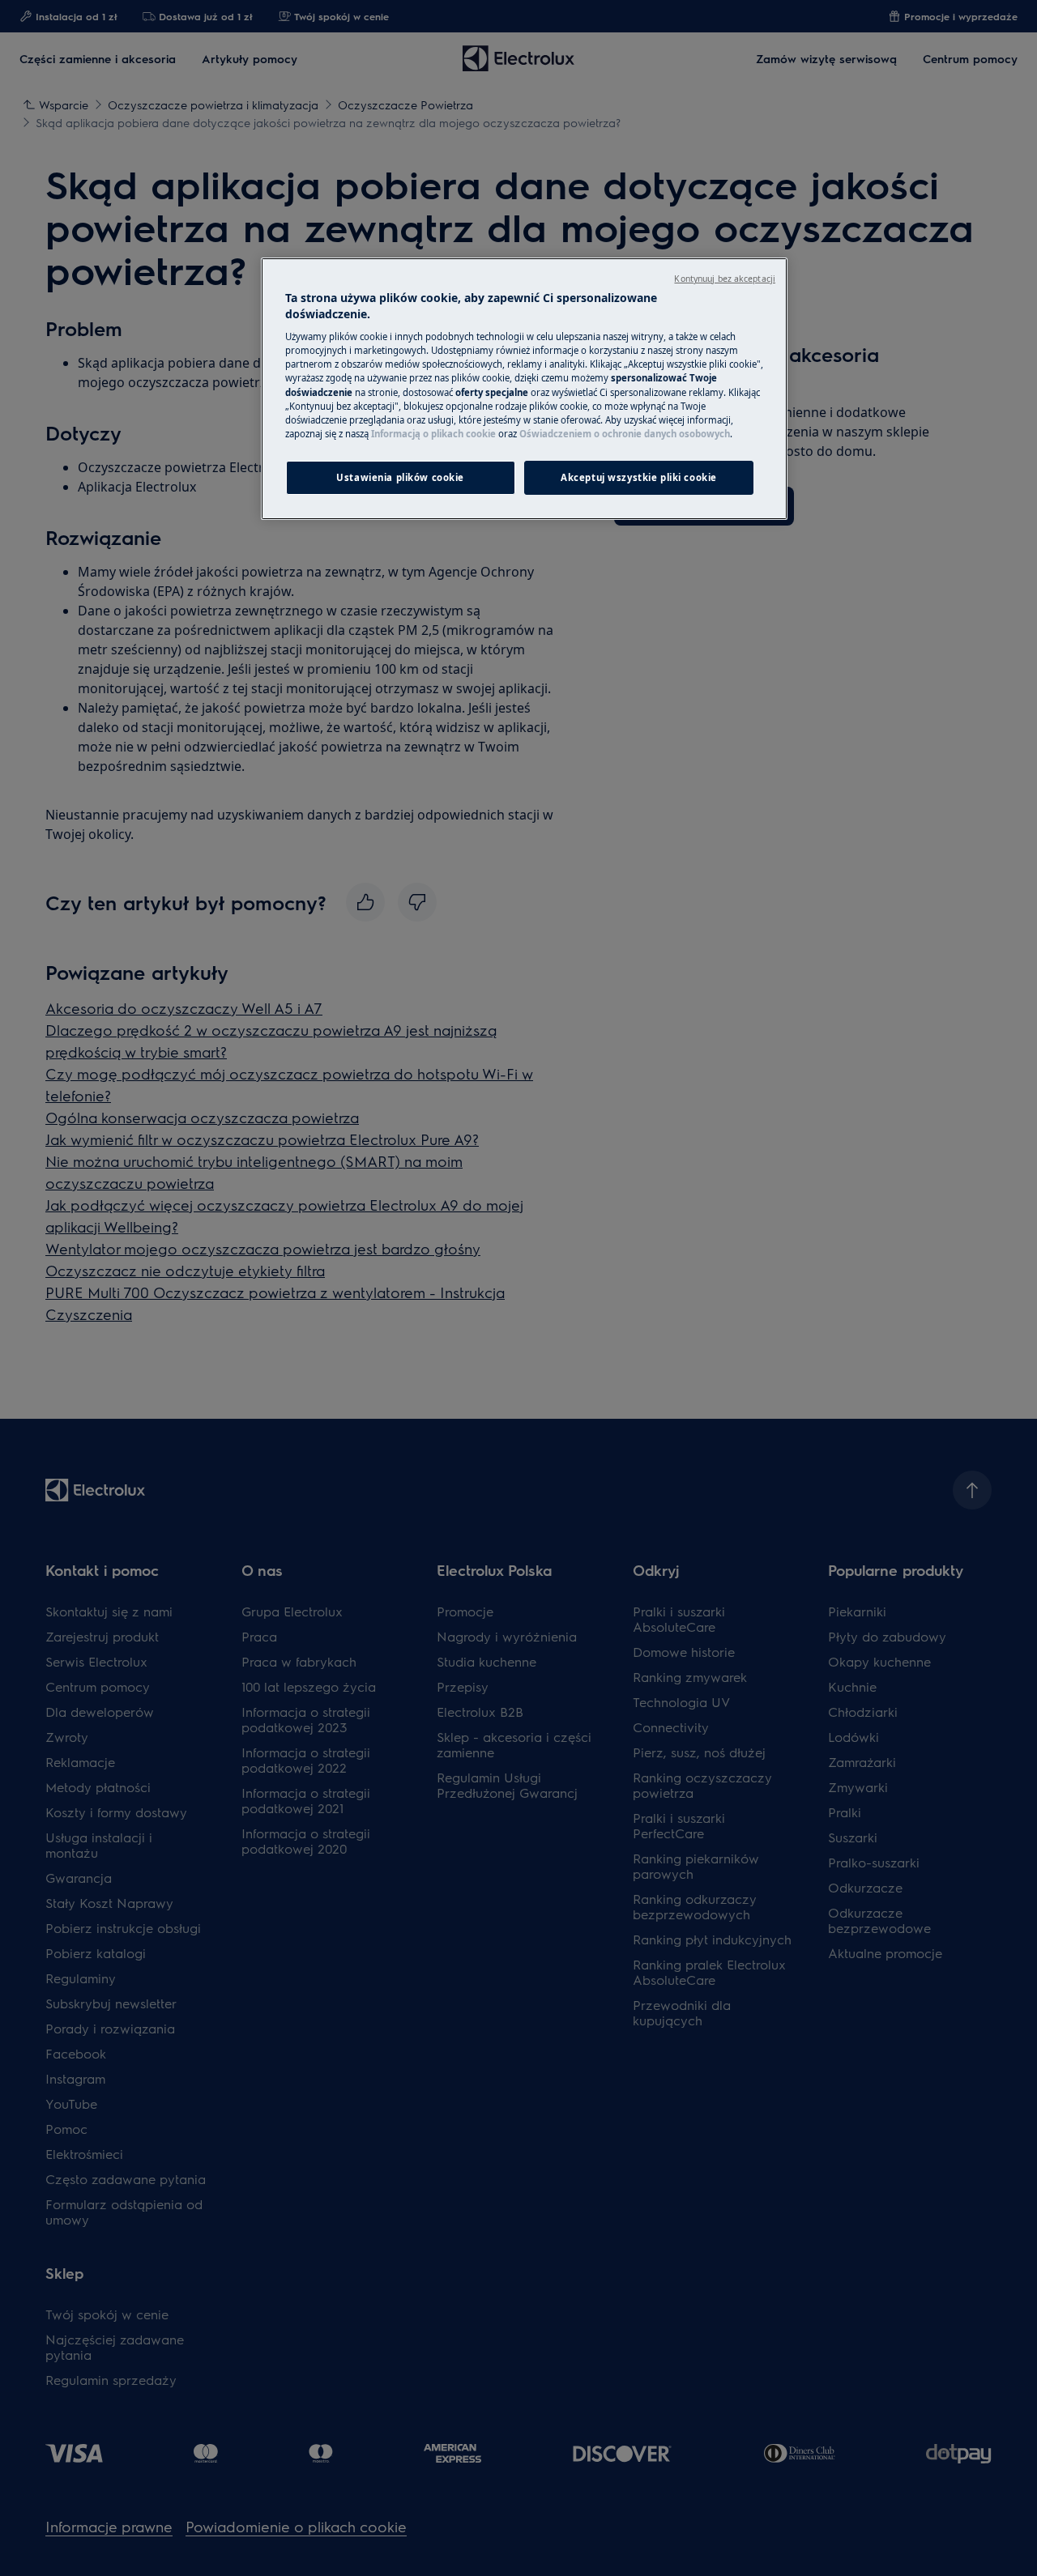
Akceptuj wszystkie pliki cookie (639, 477)
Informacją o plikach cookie (433, 434)
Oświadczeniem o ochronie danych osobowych (625, 434)
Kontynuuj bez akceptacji (725, 279)
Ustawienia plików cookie (400, 477)
